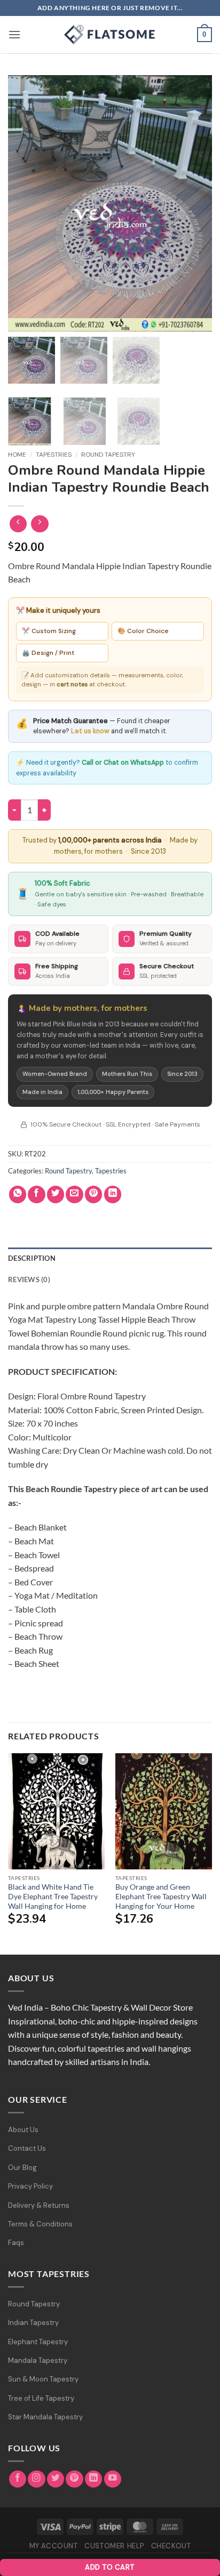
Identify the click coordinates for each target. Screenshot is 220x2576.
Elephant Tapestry (38, 2342)
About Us (23, 2130)
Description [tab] (32, 1258)
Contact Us (27, 2148)
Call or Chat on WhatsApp (123, 763)
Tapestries (54, 455)
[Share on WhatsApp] (18, 1194)
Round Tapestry (108, 455)
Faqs (16, 2243)
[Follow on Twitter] (56, 2479)
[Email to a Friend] (74, 1194)
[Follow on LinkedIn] (94, 2479)
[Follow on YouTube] (113, 2479)
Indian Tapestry (33, 2323)
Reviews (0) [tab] (29, 1279)
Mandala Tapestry (38, 2360)
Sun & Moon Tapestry (43, 2379)
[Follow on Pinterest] (74, 2479)
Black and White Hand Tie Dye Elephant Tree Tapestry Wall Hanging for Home (53, 1896)
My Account (54, 2546)
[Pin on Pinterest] (94, 1194)
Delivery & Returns (39, 2205)
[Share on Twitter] (56, 1194)
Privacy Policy (30, 2186)
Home (17, 455)
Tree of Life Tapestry (41, 2398)
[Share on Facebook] (37, 1194)
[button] (14, 34)
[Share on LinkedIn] (113, 1194)
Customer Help (114, 2546)
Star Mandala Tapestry (45, 2417)
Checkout (171, 2546)
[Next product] (18, 524)
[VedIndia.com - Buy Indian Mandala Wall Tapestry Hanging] (110, 35)
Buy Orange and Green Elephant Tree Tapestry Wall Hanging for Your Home (161, 1896)
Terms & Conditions (40, 2224)
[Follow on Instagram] (37, 2479)
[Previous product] (40, 524)
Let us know (90, 731)
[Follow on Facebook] (18, 2479)
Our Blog (22, 2168)
